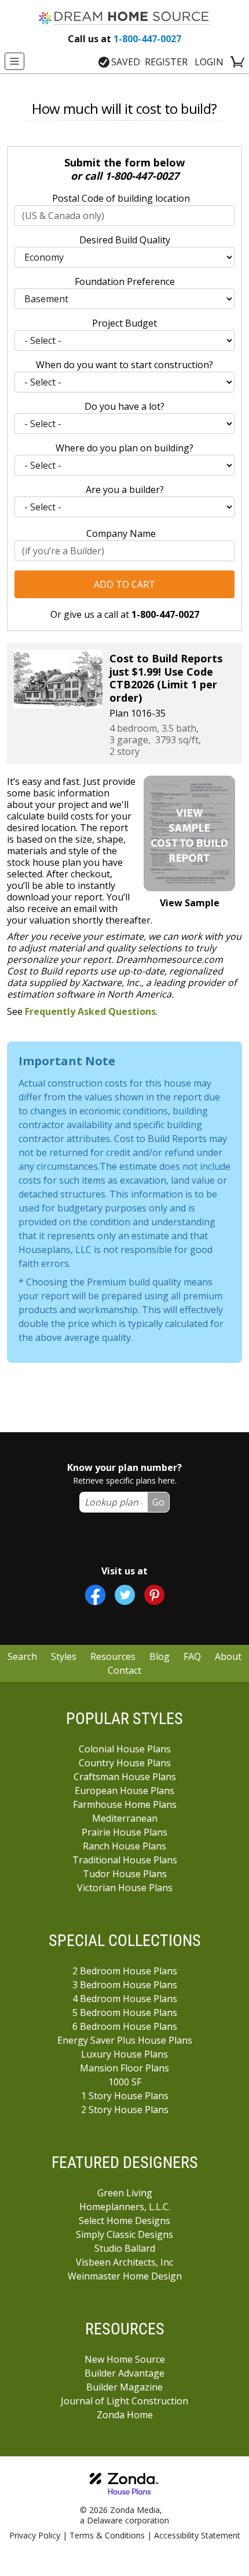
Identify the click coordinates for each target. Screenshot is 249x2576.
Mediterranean (125, 1818)
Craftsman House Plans (125, 1777)
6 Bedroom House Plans (125, 2026)
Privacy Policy (35, 2535)
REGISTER (166, 62)
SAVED (126, 62)
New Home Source (125, 2359)
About (228, 1656)
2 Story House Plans (125, 2110)
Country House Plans (125, 1763)
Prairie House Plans (124, 1832)
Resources (113, 1656)
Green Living (125, 2193)
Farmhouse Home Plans (125, 1804)
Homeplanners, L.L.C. (125, 2207)
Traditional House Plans (125, 1860)
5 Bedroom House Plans (125, 2012)
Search (22, 1656)
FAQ (192, 1656)
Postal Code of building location (121, 198)
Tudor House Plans (125, 1874)
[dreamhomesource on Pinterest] (154, 1595)
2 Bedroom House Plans (125, 1971)
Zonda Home (125, 2415)
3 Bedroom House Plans (125, 1985)
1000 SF (125, 2082)
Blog (160, 1656)
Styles (64, 1656)
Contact (124, 1670)
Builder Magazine (124, 2387)
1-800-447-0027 (124, 39)
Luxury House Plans (124, 2054)
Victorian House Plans (125, 1888)
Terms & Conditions (107, 2535)
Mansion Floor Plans (124, 2068)
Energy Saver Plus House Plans (125, 2040)
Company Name (121, 533)
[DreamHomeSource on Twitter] (125, 1595)
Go (158, 1502)
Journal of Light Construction (124, 2401)
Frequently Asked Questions (90, 1011)
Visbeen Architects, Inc (124, 2262)
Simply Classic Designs (124, 2234)
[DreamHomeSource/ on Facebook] (95, 1595)
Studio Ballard (125, 2248)
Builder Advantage (124, 2373)
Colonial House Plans (125, 1749)
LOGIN (209, 62)
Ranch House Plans (124, 1846)
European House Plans (124, 1791)
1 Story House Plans (125, 2096)
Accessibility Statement (197, 2535)
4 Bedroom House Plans (125, 1999)
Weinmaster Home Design (125, 2276)
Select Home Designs (124, 2221)
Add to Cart (124, 584)
